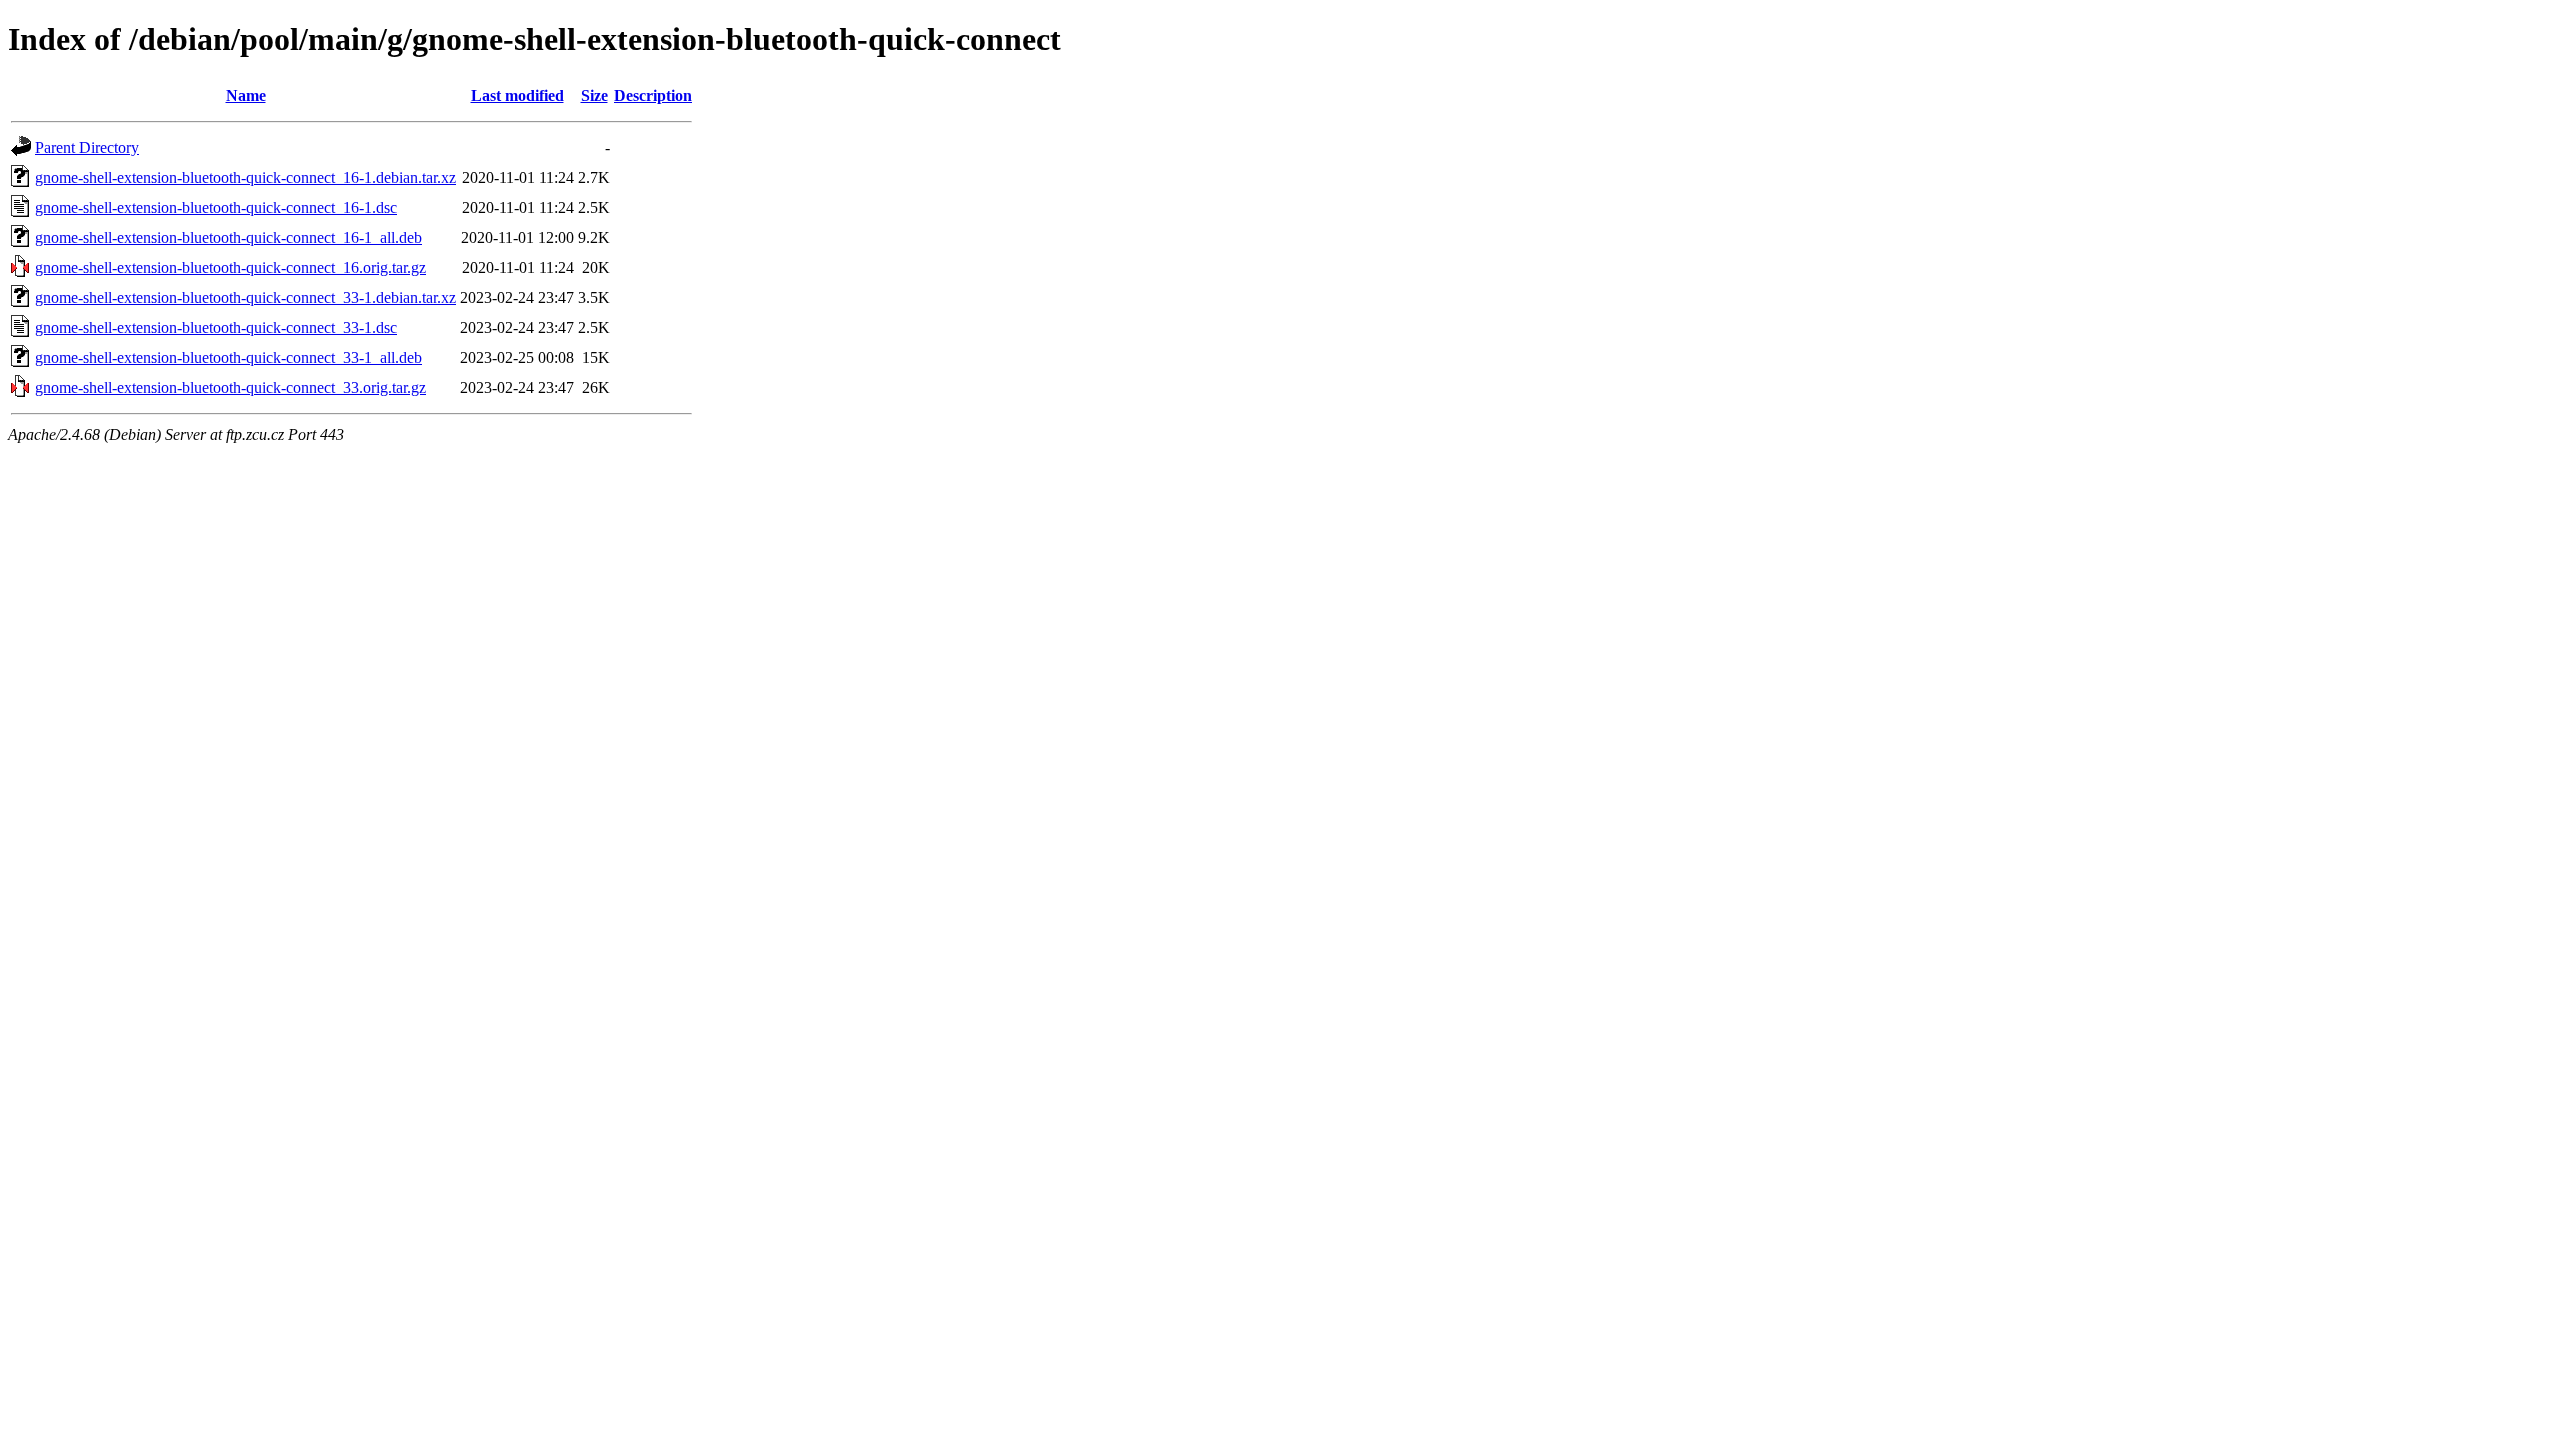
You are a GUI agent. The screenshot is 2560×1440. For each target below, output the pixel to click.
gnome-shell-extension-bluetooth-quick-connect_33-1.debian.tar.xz (245, 297)
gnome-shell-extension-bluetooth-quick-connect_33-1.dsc (216, 327)
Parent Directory (87, 147)
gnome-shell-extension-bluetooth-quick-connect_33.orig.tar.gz (230, 387)
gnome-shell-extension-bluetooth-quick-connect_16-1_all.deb (228, 237)
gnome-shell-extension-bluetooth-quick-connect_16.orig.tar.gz (230, 267)
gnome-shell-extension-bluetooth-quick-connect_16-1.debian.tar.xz (245, 177)
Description (653, 95)
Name (246, 95)
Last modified (517, 95)
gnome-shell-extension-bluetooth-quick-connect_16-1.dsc (216, 207)
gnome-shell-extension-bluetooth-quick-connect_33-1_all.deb (228, 357)
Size (594, 95)
